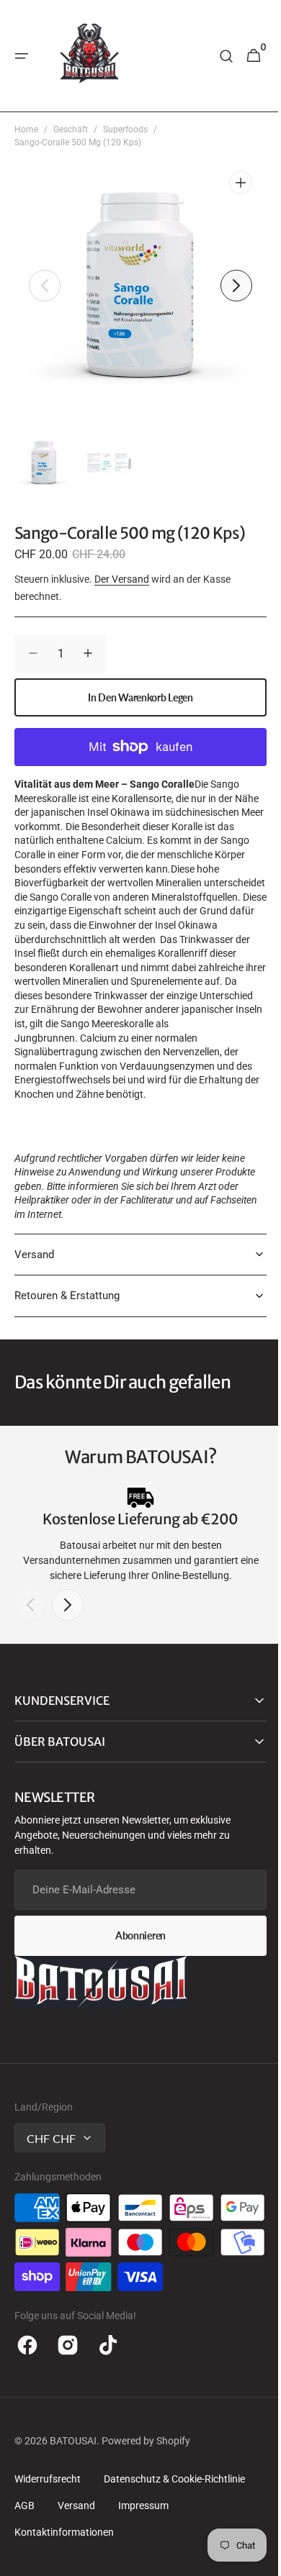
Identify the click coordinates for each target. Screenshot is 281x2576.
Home (26, 129)
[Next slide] (68, 1619)
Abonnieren (135, 1950)
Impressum (143, 2554)
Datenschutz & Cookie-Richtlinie (174, 2528)
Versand (76, 2554)
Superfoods (125, 129)
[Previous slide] (30, 1619)
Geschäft (71, 129)
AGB (24, 2554)
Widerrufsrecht (48, 2528)
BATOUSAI (73, 2490)
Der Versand (122, 579)
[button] (22, 56)
